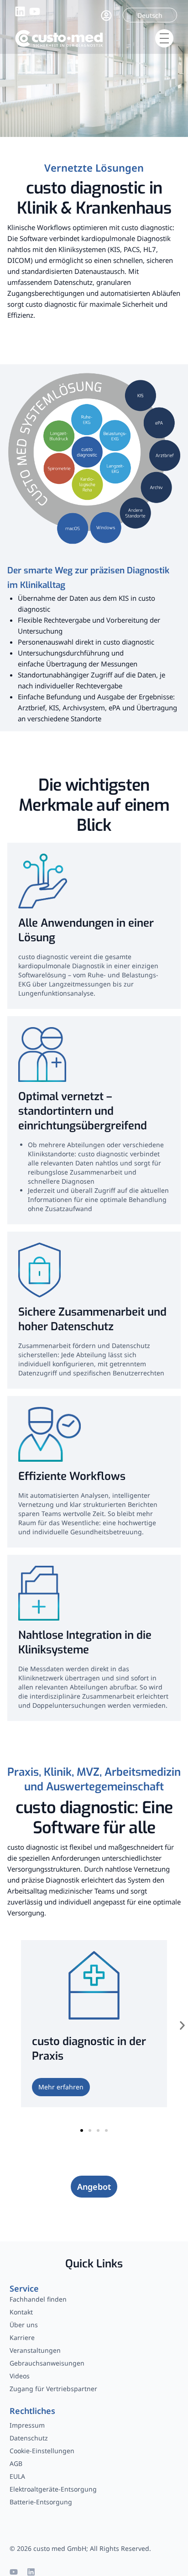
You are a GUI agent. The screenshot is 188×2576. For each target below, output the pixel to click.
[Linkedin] (31, 2572)
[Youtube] (14, 2572)
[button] (182, 2026)
